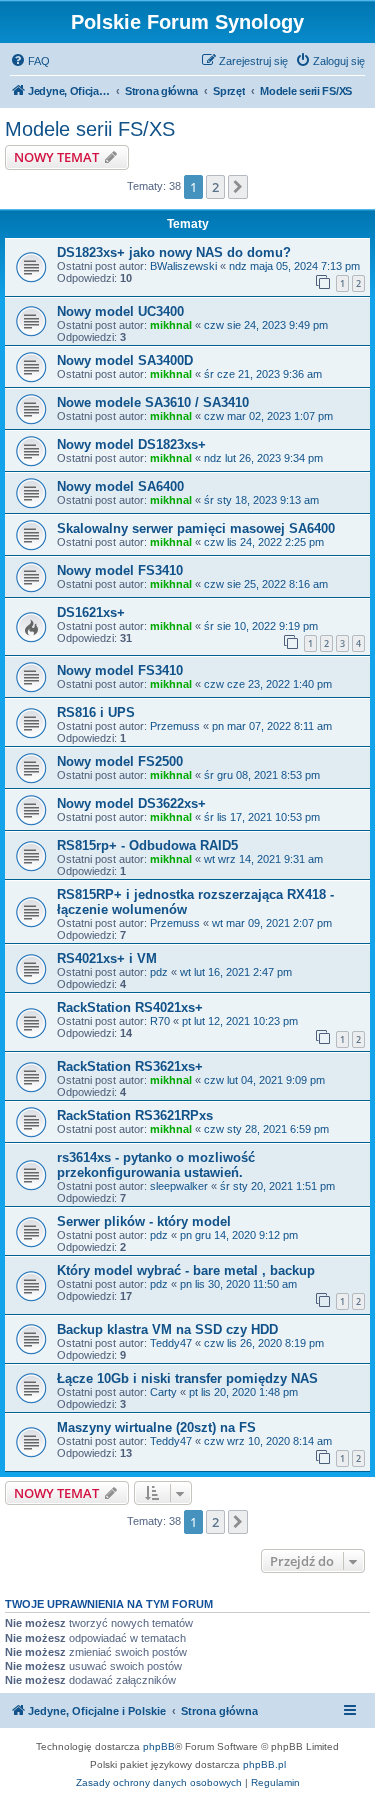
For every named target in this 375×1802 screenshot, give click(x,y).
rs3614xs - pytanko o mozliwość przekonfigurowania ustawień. (156, 1165)
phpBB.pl (264, 1764)
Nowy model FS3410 (120, 570)
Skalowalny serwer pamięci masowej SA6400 (196, 528)
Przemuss (175, 726)
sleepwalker (179, 1186)
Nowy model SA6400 (120, 486)
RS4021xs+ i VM (107, 958)
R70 (160, 1021)
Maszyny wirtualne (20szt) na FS (156, 1427)
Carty (163, 1392)
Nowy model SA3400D (125, 360)
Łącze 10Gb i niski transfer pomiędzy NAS (187, 1378)
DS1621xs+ (91, 612)
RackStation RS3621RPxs (135, 1115)
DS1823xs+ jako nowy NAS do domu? (174, 252)
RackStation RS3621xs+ (130, 1066)
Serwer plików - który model (144, 1221)
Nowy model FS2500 (120, 761)
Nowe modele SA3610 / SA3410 (153, 402)
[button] (238, 187)
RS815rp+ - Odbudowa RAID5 (147, 845)
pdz (159, 972)
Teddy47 (171, 1343)
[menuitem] (30, 61)
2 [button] (215, 187)
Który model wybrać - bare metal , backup (186, 1270)
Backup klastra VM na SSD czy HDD (167, 1329)
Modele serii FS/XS (90, 129)
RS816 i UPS (96, 712)
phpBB (159, 1746)
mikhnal (171, 325)
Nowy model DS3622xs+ (131, 803)
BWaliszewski (183, 266)
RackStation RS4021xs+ (130, 1007)
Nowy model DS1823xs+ (131, 444)
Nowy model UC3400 (120, 311)
